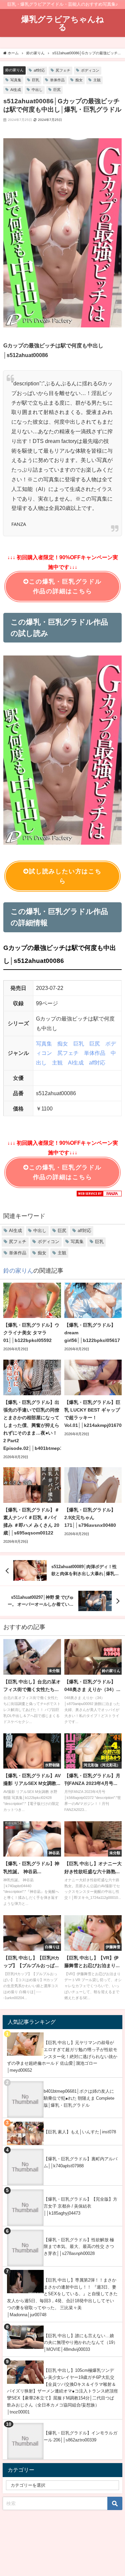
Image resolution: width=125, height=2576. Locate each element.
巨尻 (57, 90)
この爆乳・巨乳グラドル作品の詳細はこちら (65, 586)
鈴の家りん (14, 70)
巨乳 (36, 80)
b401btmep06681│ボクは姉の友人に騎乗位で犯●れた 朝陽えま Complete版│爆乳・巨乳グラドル (79, 2098)
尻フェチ (63, 70)
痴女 (79, 80)
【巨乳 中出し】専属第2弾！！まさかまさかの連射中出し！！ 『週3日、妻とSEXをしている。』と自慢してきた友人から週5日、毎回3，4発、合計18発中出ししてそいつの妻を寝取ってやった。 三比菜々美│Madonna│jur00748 (62, 2297)
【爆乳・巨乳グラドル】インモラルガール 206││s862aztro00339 (80, 2436)
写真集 (16, 80)
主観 (97, 80)
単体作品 (57, 80)
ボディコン (90, 70)
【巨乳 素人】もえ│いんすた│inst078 (80, 2132)
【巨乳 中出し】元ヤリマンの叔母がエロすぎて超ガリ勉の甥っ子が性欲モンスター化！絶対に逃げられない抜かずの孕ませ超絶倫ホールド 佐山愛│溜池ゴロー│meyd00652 (62, 2056)
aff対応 (39, 70)
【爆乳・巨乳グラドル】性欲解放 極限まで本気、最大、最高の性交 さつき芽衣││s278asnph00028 (79, 2247)
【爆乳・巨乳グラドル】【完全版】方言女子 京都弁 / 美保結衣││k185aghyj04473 (80, 2206)
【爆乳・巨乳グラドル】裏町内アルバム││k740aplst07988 (80, 2162)
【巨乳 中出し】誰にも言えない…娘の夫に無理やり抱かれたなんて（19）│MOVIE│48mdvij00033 (81, 2343)
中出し (37, 90)
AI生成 (16, 90)
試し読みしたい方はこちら (65, 876)
